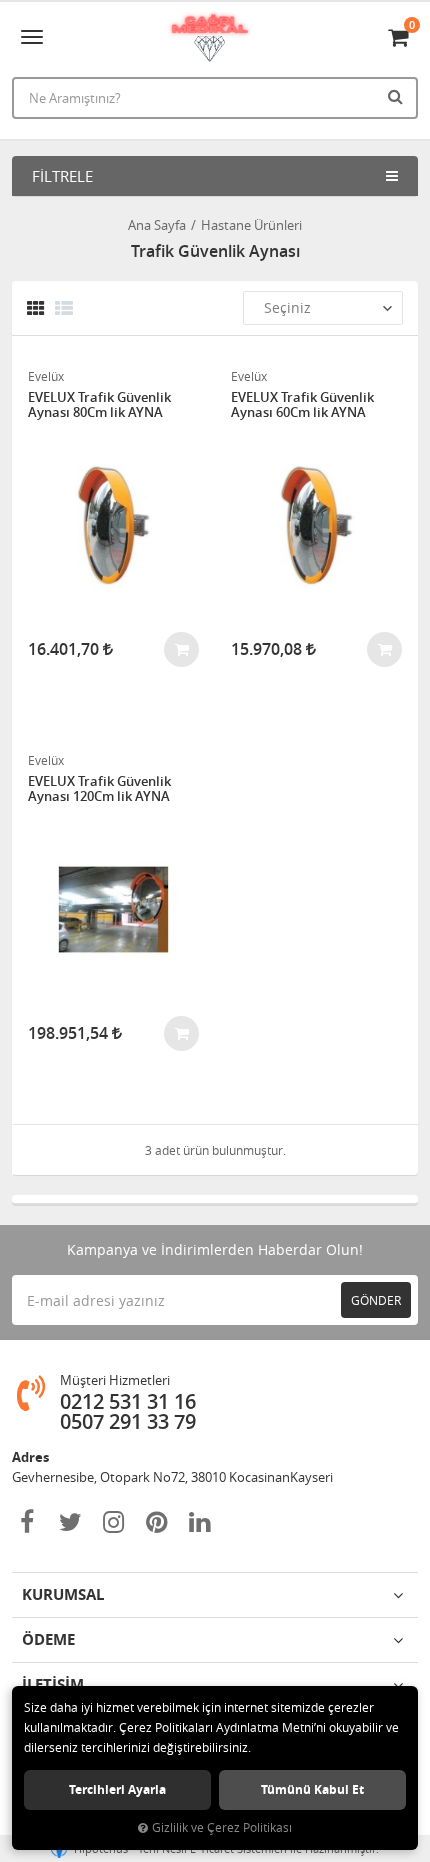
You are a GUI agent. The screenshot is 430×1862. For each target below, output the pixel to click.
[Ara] (398, 96)
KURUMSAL (63, 1594)
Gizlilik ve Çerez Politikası (222, 1827)
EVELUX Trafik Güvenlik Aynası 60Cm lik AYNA (302, 405)
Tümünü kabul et (312, 1789)
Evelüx (46, 376)
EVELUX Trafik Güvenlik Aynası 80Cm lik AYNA (99, 405)
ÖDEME (48, 1639)
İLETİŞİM (53, 1684)
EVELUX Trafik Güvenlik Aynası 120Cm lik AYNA (99, 789)
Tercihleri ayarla (117, 1789)
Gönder (376, 1300)
